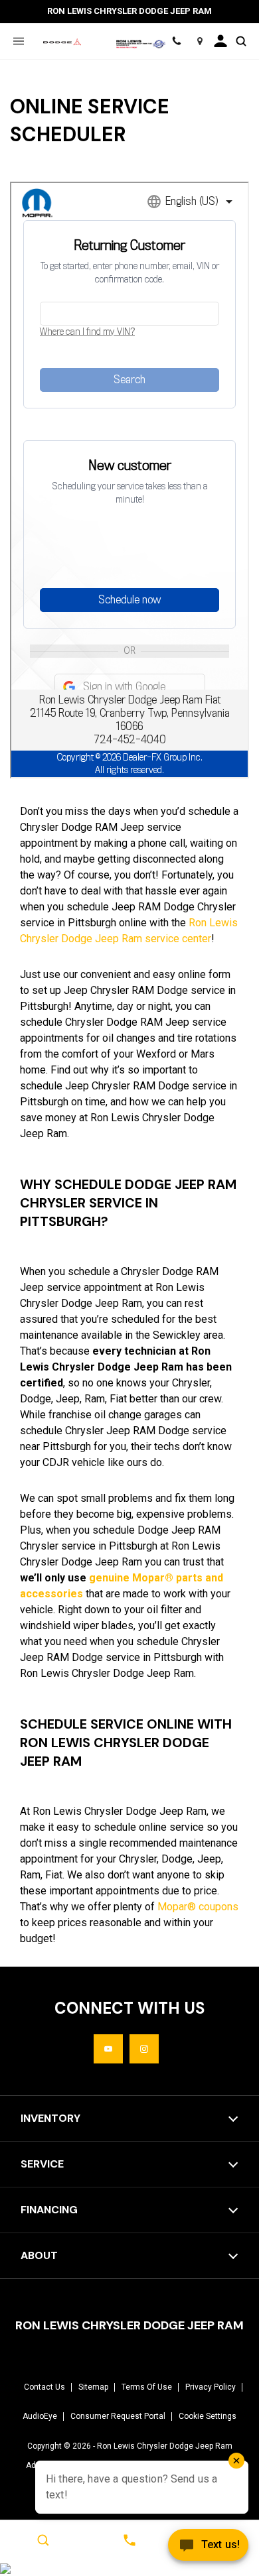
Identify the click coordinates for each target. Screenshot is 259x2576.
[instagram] (144, 2049)
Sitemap (93, 2387)
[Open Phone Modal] (177, 41)
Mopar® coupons (198, 1907)
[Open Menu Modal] (18, 41)
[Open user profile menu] (220, 41)
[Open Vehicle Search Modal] (241, 41)
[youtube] (108, 2049)
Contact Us (44, 2387)
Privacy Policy (211, 2387)
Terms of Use (147, 2387)
